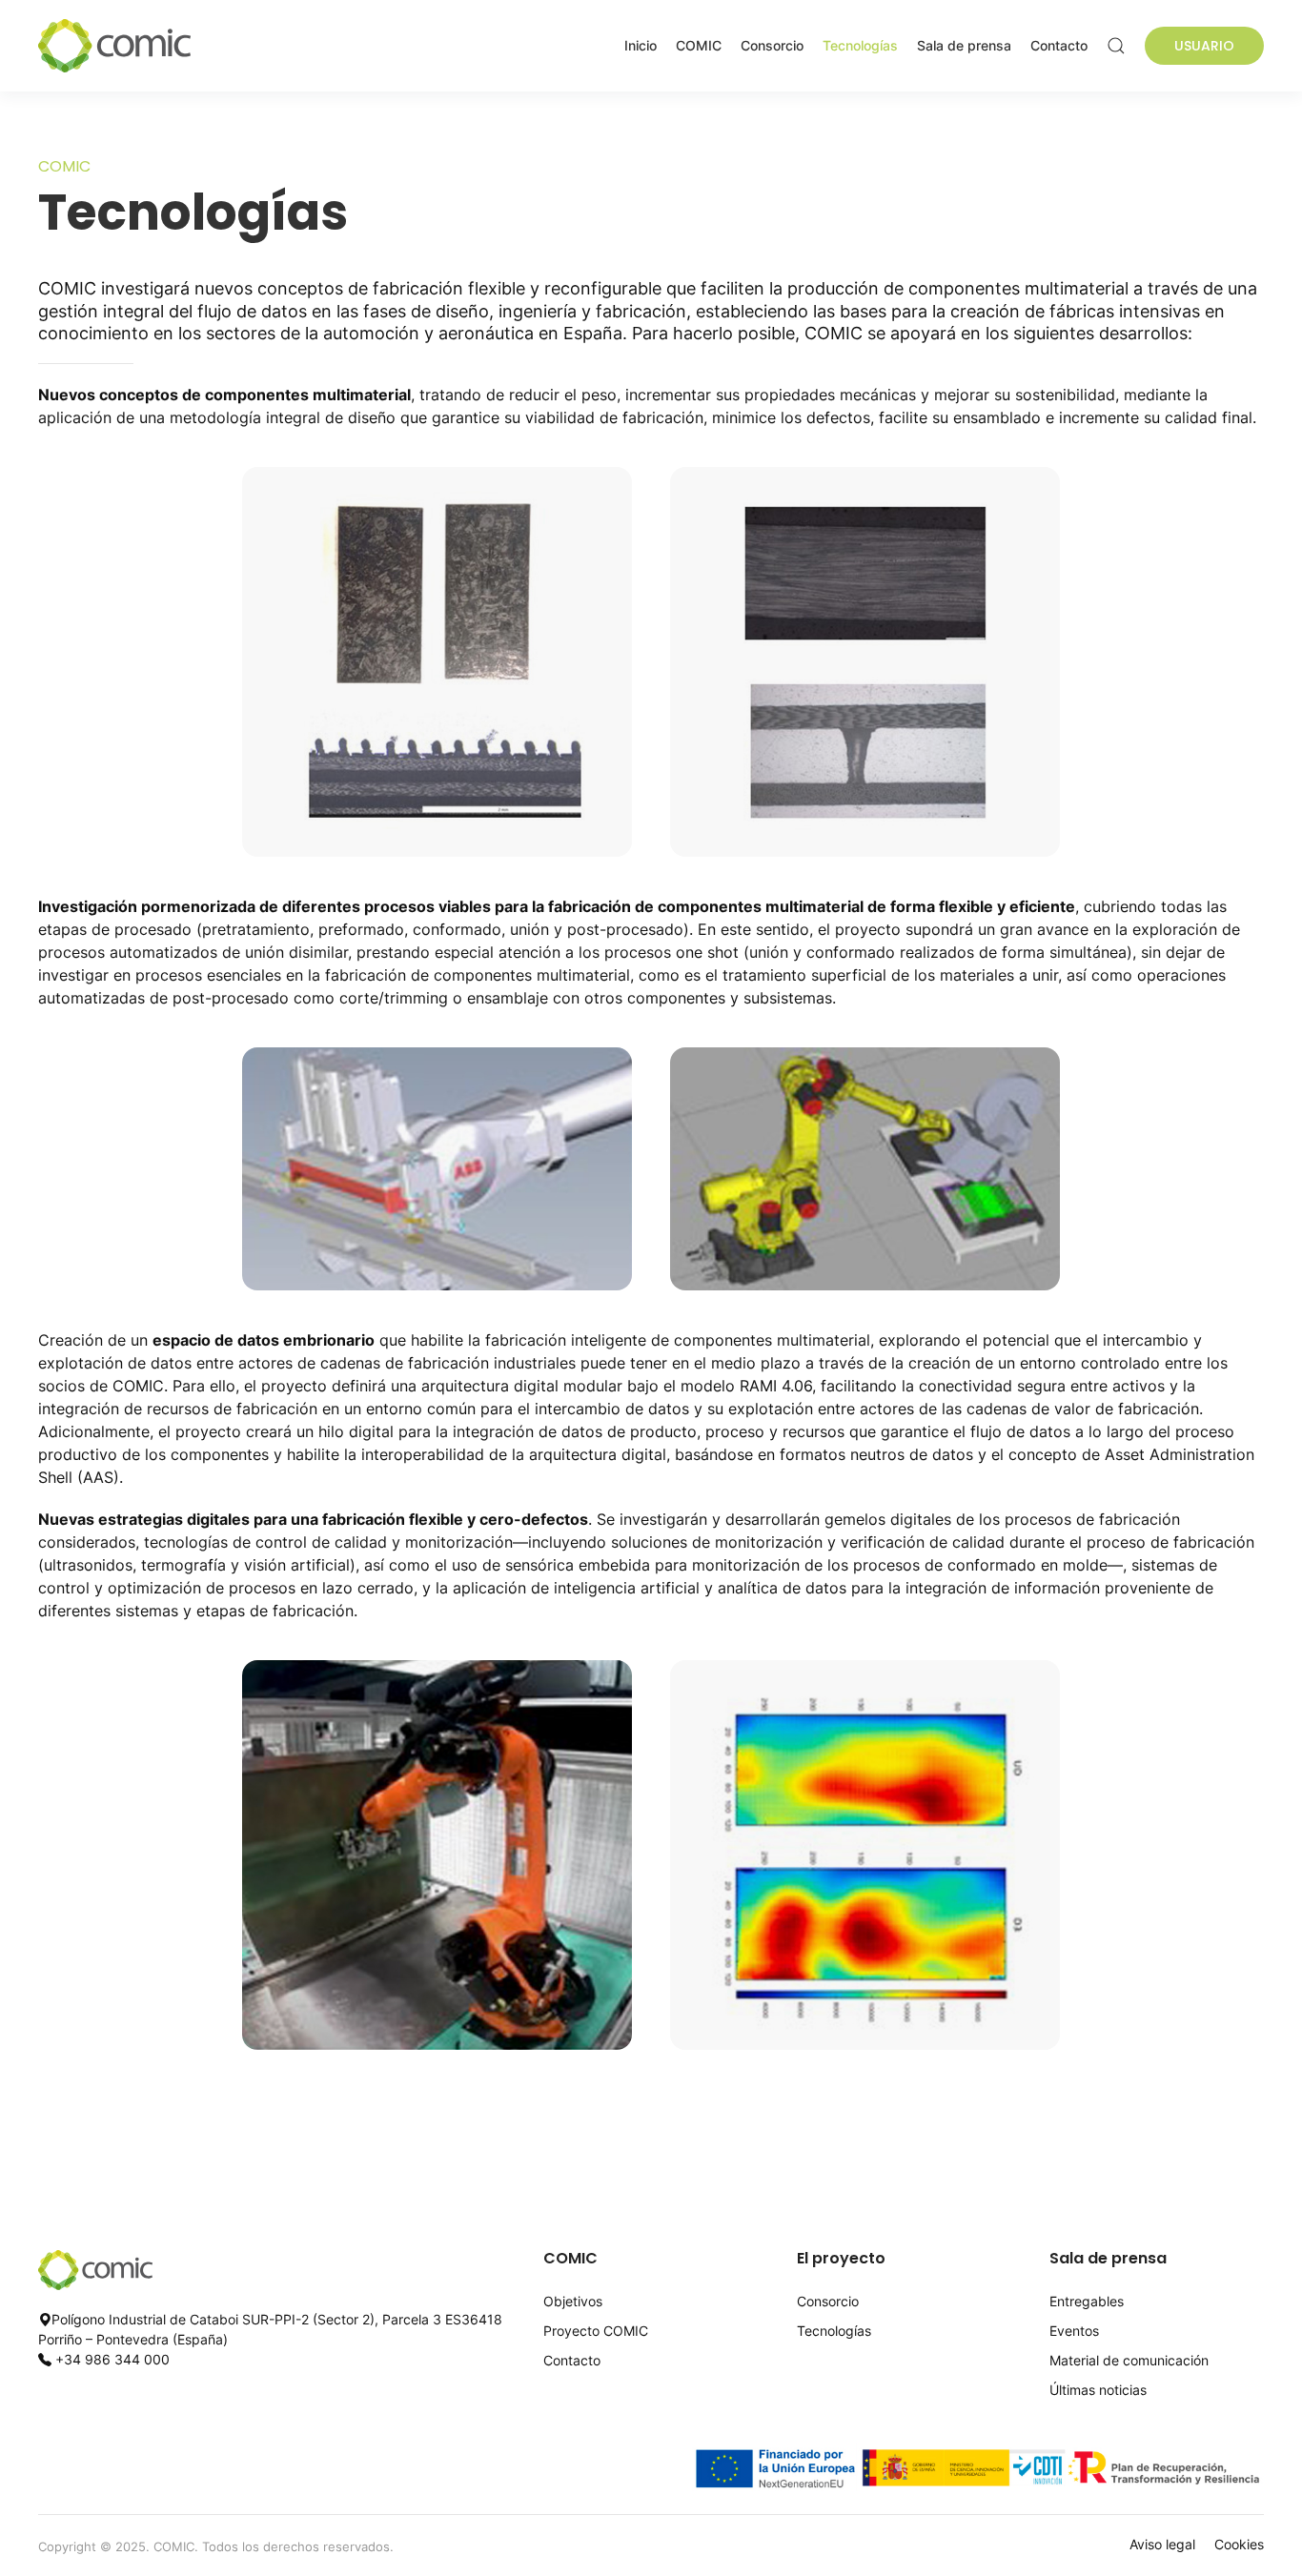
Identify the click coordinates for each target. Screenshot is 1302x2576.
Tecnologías (860, 45)
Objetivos (573, 2301)
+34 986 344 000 (112, 2359)
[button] (1116, 46)
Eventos (1074, 2331)
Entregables (1087, 2301)
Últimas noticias (1098, 2390)
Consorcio (772, 45)
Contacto (1059, 45)
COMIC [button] (699, 45)
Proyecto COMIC (596, 2331)
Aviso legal (1162, 2544)
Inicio (641, 45)
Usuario (1204, 46)
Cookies (1239, 2544)
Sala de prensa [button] (964, 45)
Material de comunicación (1129, 2360)
